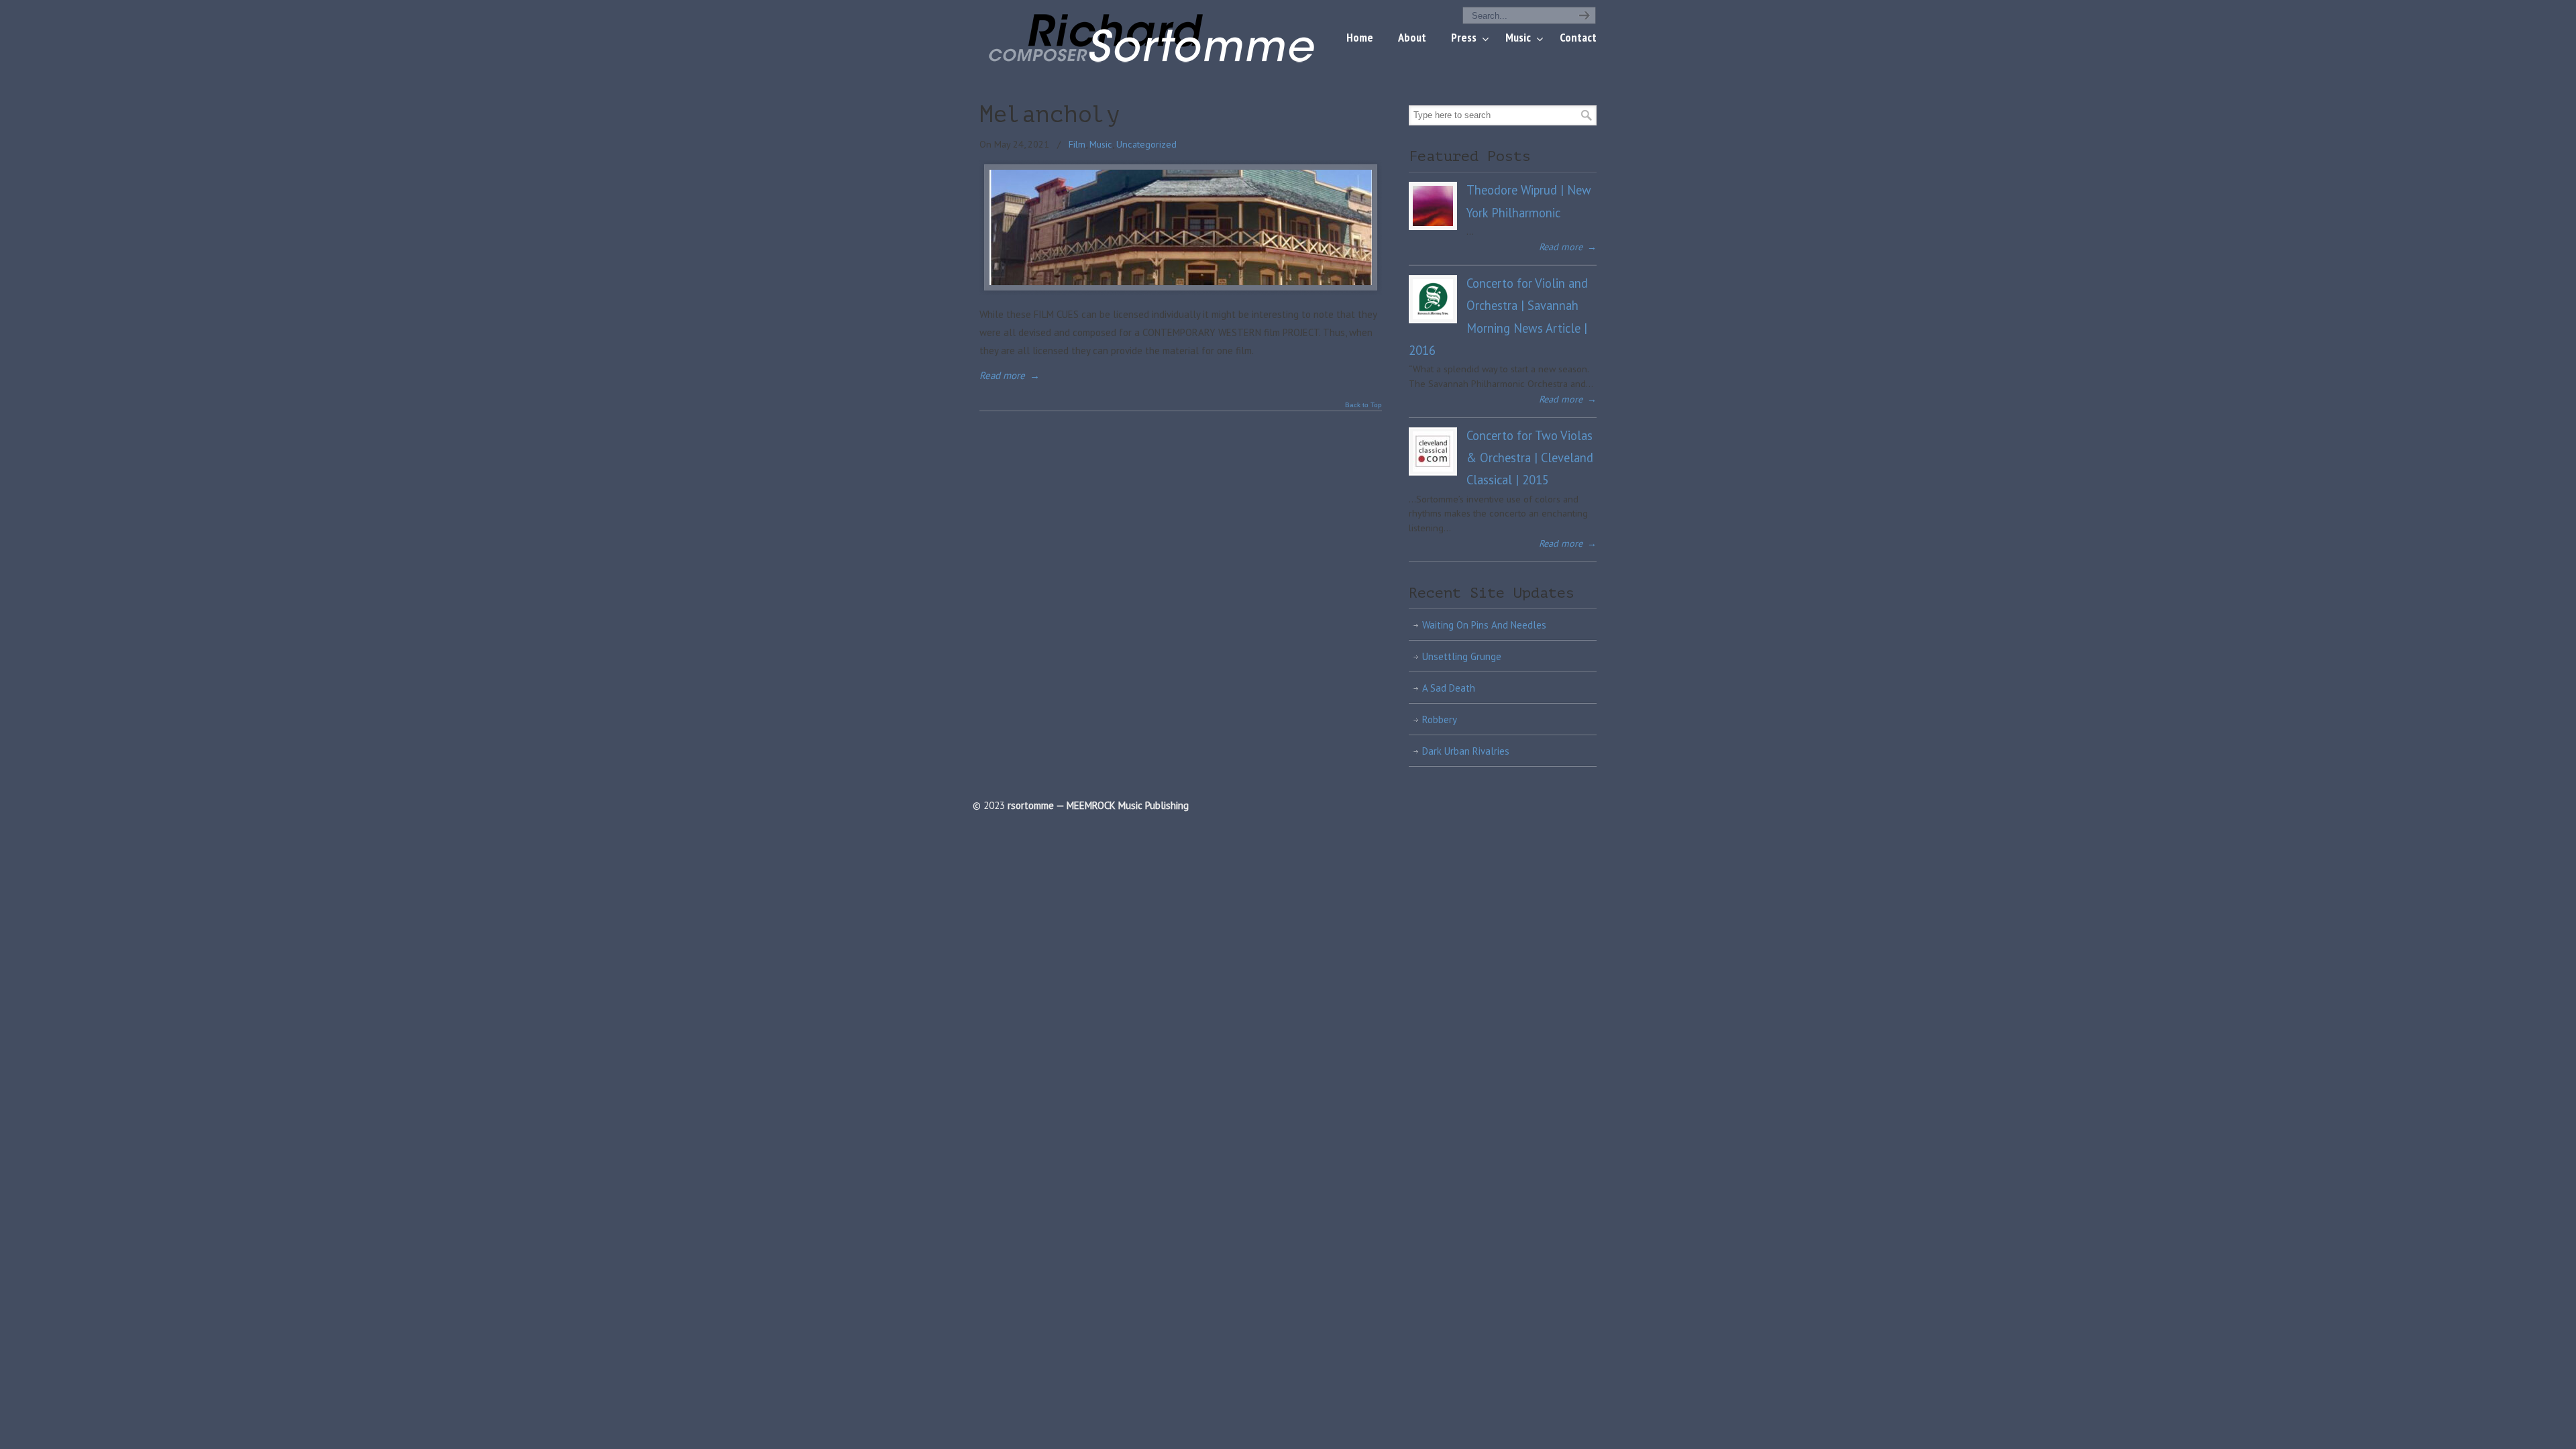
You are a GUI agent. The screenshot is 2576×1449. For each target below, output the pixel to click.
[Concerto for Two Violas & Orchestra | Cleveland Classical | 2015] (1433, 451)
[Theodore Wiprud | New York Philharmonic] (1433, 206)
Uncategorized (1146, 144)
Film (1077, 144)
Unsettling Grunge (1462, 656)
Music (1101, 144)
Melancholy (1050, 115)
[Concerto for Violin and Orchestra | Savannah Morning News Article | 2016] (1433, 299)
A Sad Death (1449, 688)
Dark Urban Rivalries (1466, 751)
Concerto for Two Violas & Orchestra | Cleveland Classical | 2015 (1530, 458)
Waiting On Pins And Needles (1484, 625)
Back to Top (1363, 405)
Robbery (1440, 719)
